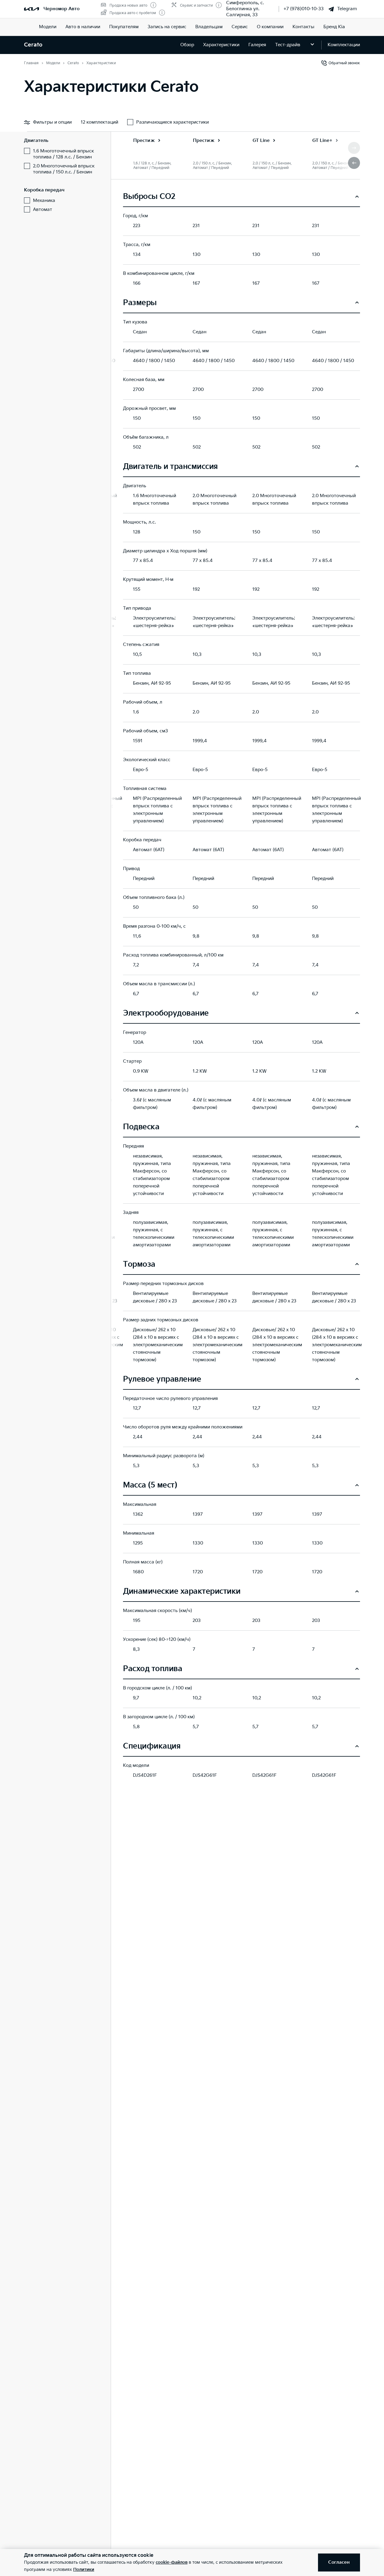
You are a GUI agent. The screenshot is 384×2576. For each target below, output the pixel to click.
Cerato (33, 45)
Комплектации (344, 45)
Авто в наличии (83, 27)
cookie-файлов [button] (172, 2562)
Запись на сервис (167, 27)
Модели (48, 27)
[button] (354, 163)
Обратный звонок (344, 63)
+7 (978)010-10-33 (304, 9)
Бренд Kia (334, 27)
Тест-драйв (288, 45)
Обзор (187, 45)
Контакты (303, 27)
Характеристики (221, 45)
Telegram (347, 9)
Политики (84, 2570)
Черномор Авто (61, 9)
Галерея (257, 45)
